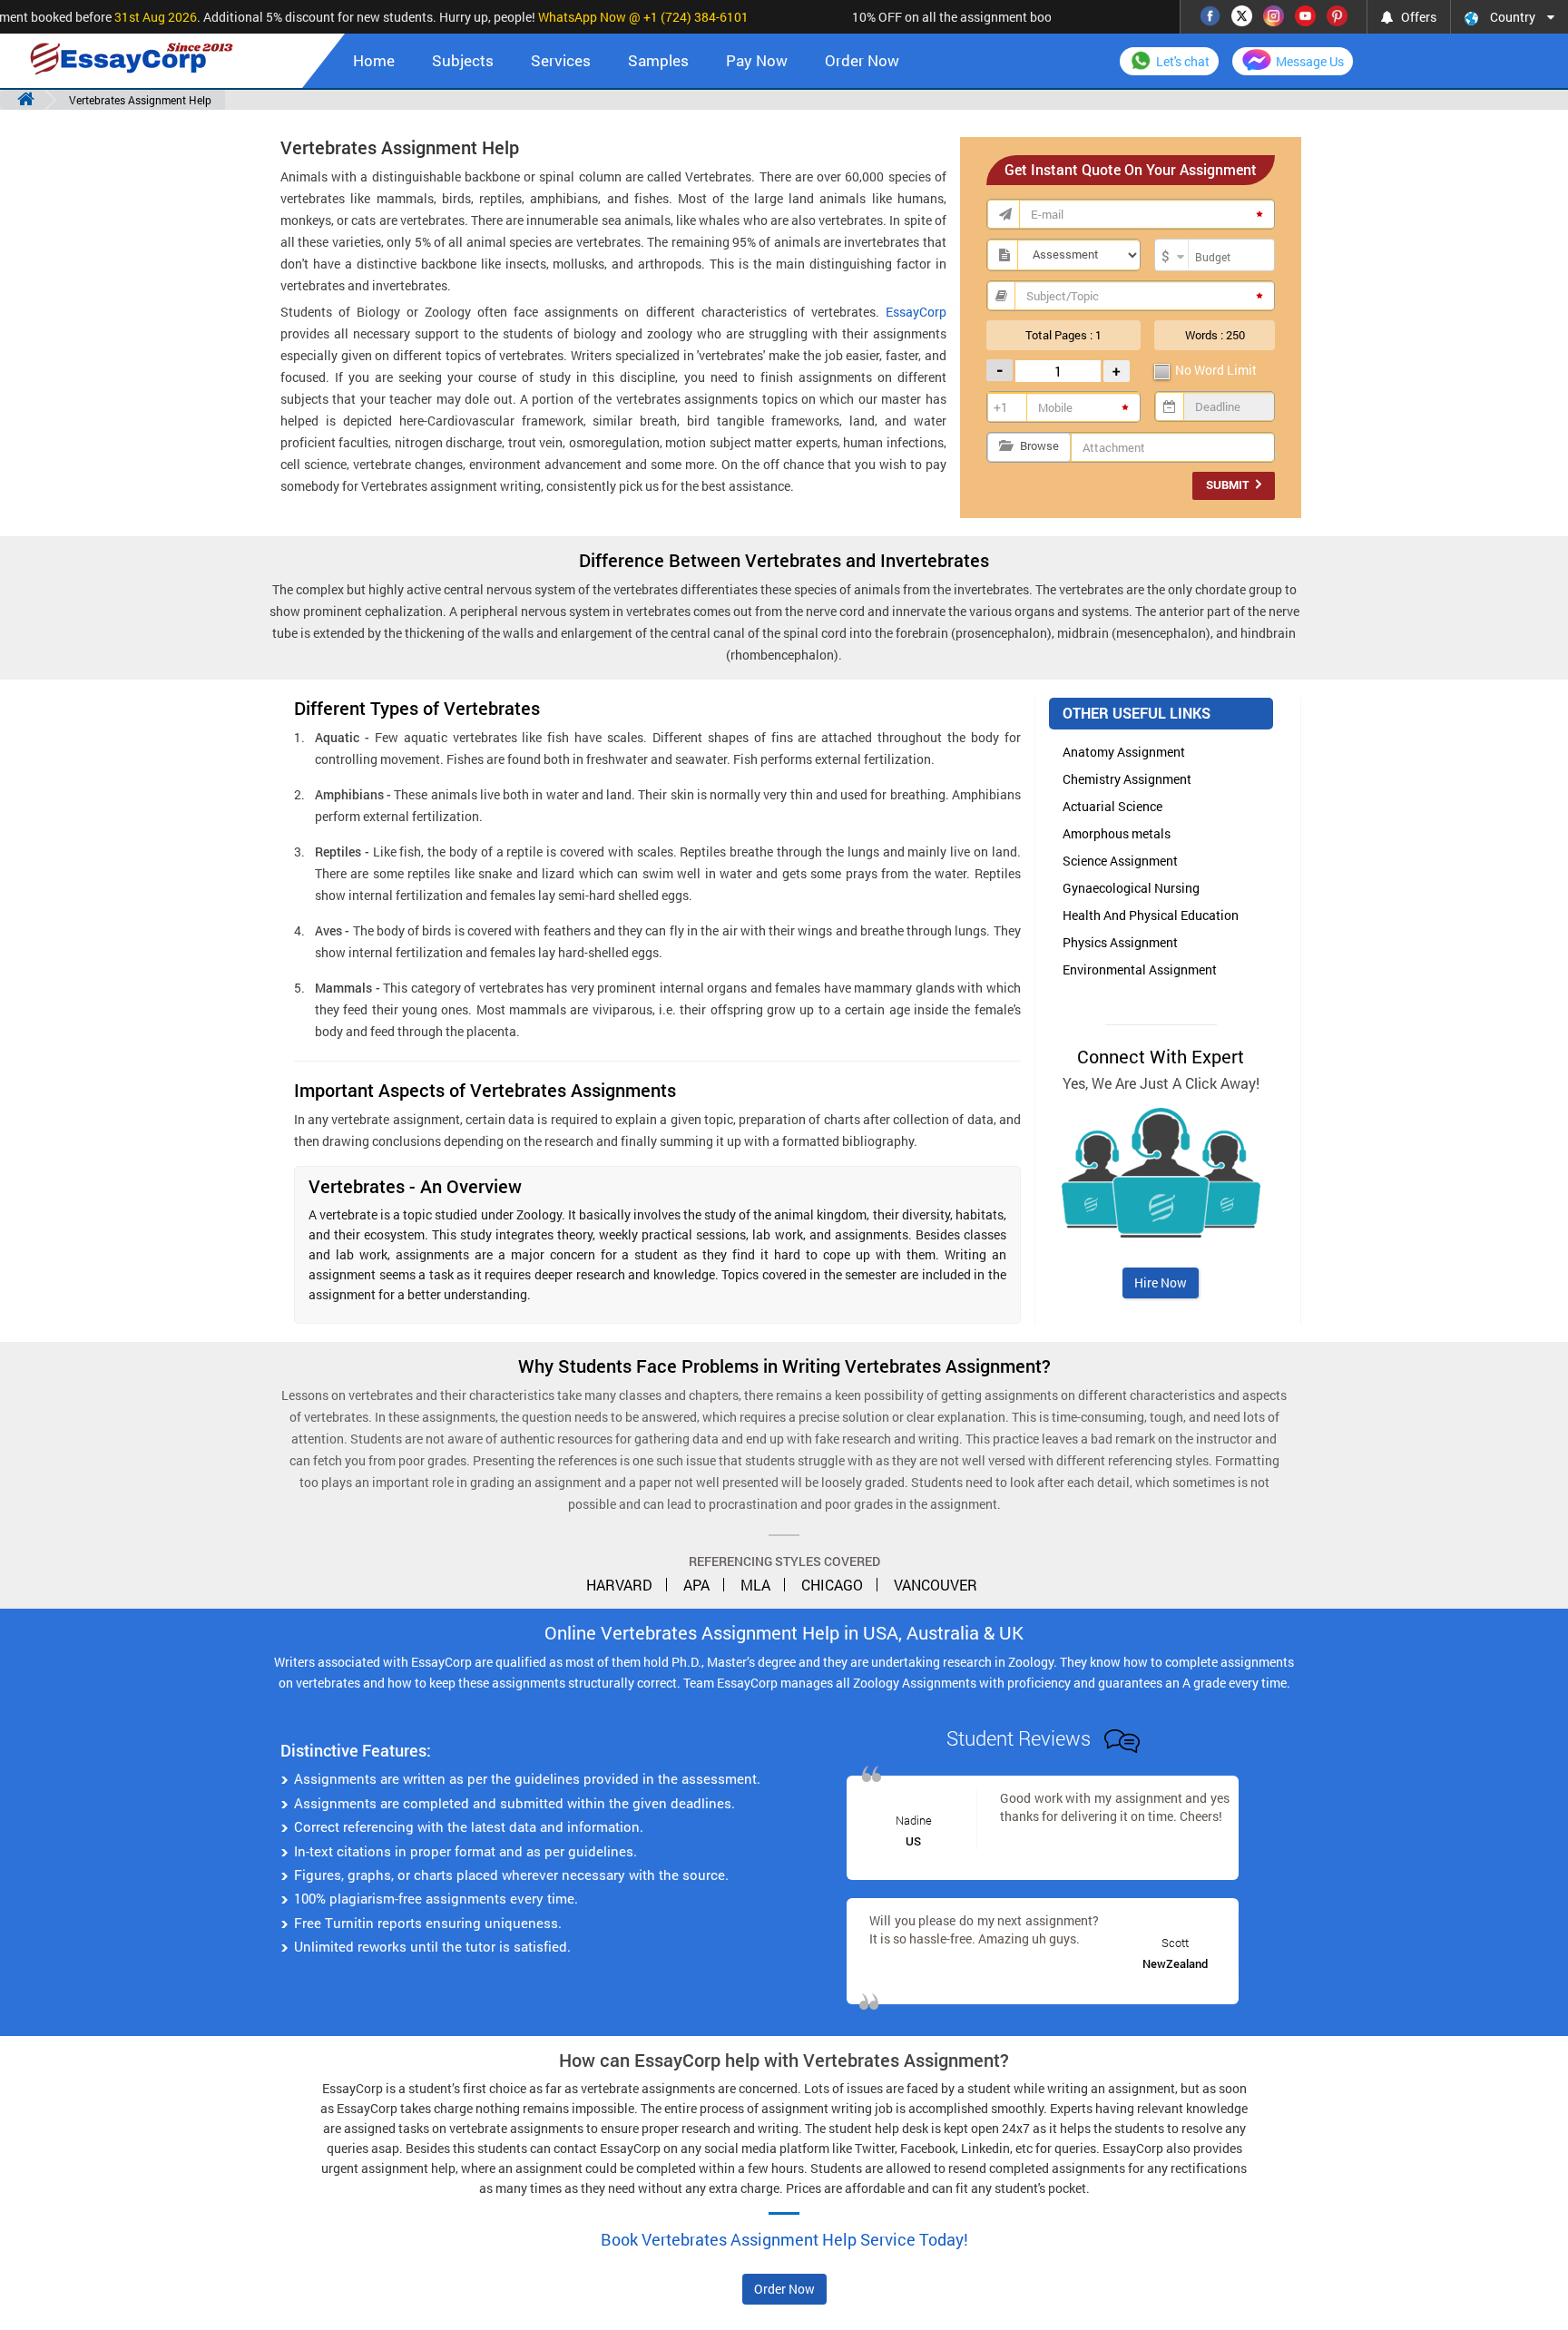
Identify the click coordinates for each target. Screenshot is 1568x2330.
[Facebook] (1210, 14)
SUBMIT (1229, 485)
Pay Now (757, 60)
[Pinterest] (1337, 14)
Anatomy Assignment (1124, 752)
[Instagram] (1274, 14)
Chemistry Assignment (1127, 779)
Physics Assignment (1120, 942)
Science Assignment (1120, 861)
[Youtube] (1305, 14)
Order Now (862, 60)
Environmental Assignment (1140, 969)
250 (1235, 335)
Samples (658, 60)
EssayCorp (916, 312)
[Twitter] (1242, 14)
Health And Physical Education (1151, 915)
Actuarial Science (1112, 806)
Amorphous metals (1117, 833)
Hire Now (1161, 1282)
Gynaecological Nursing (1131, 888)
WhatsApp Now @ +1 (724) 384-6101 (624, 17)
